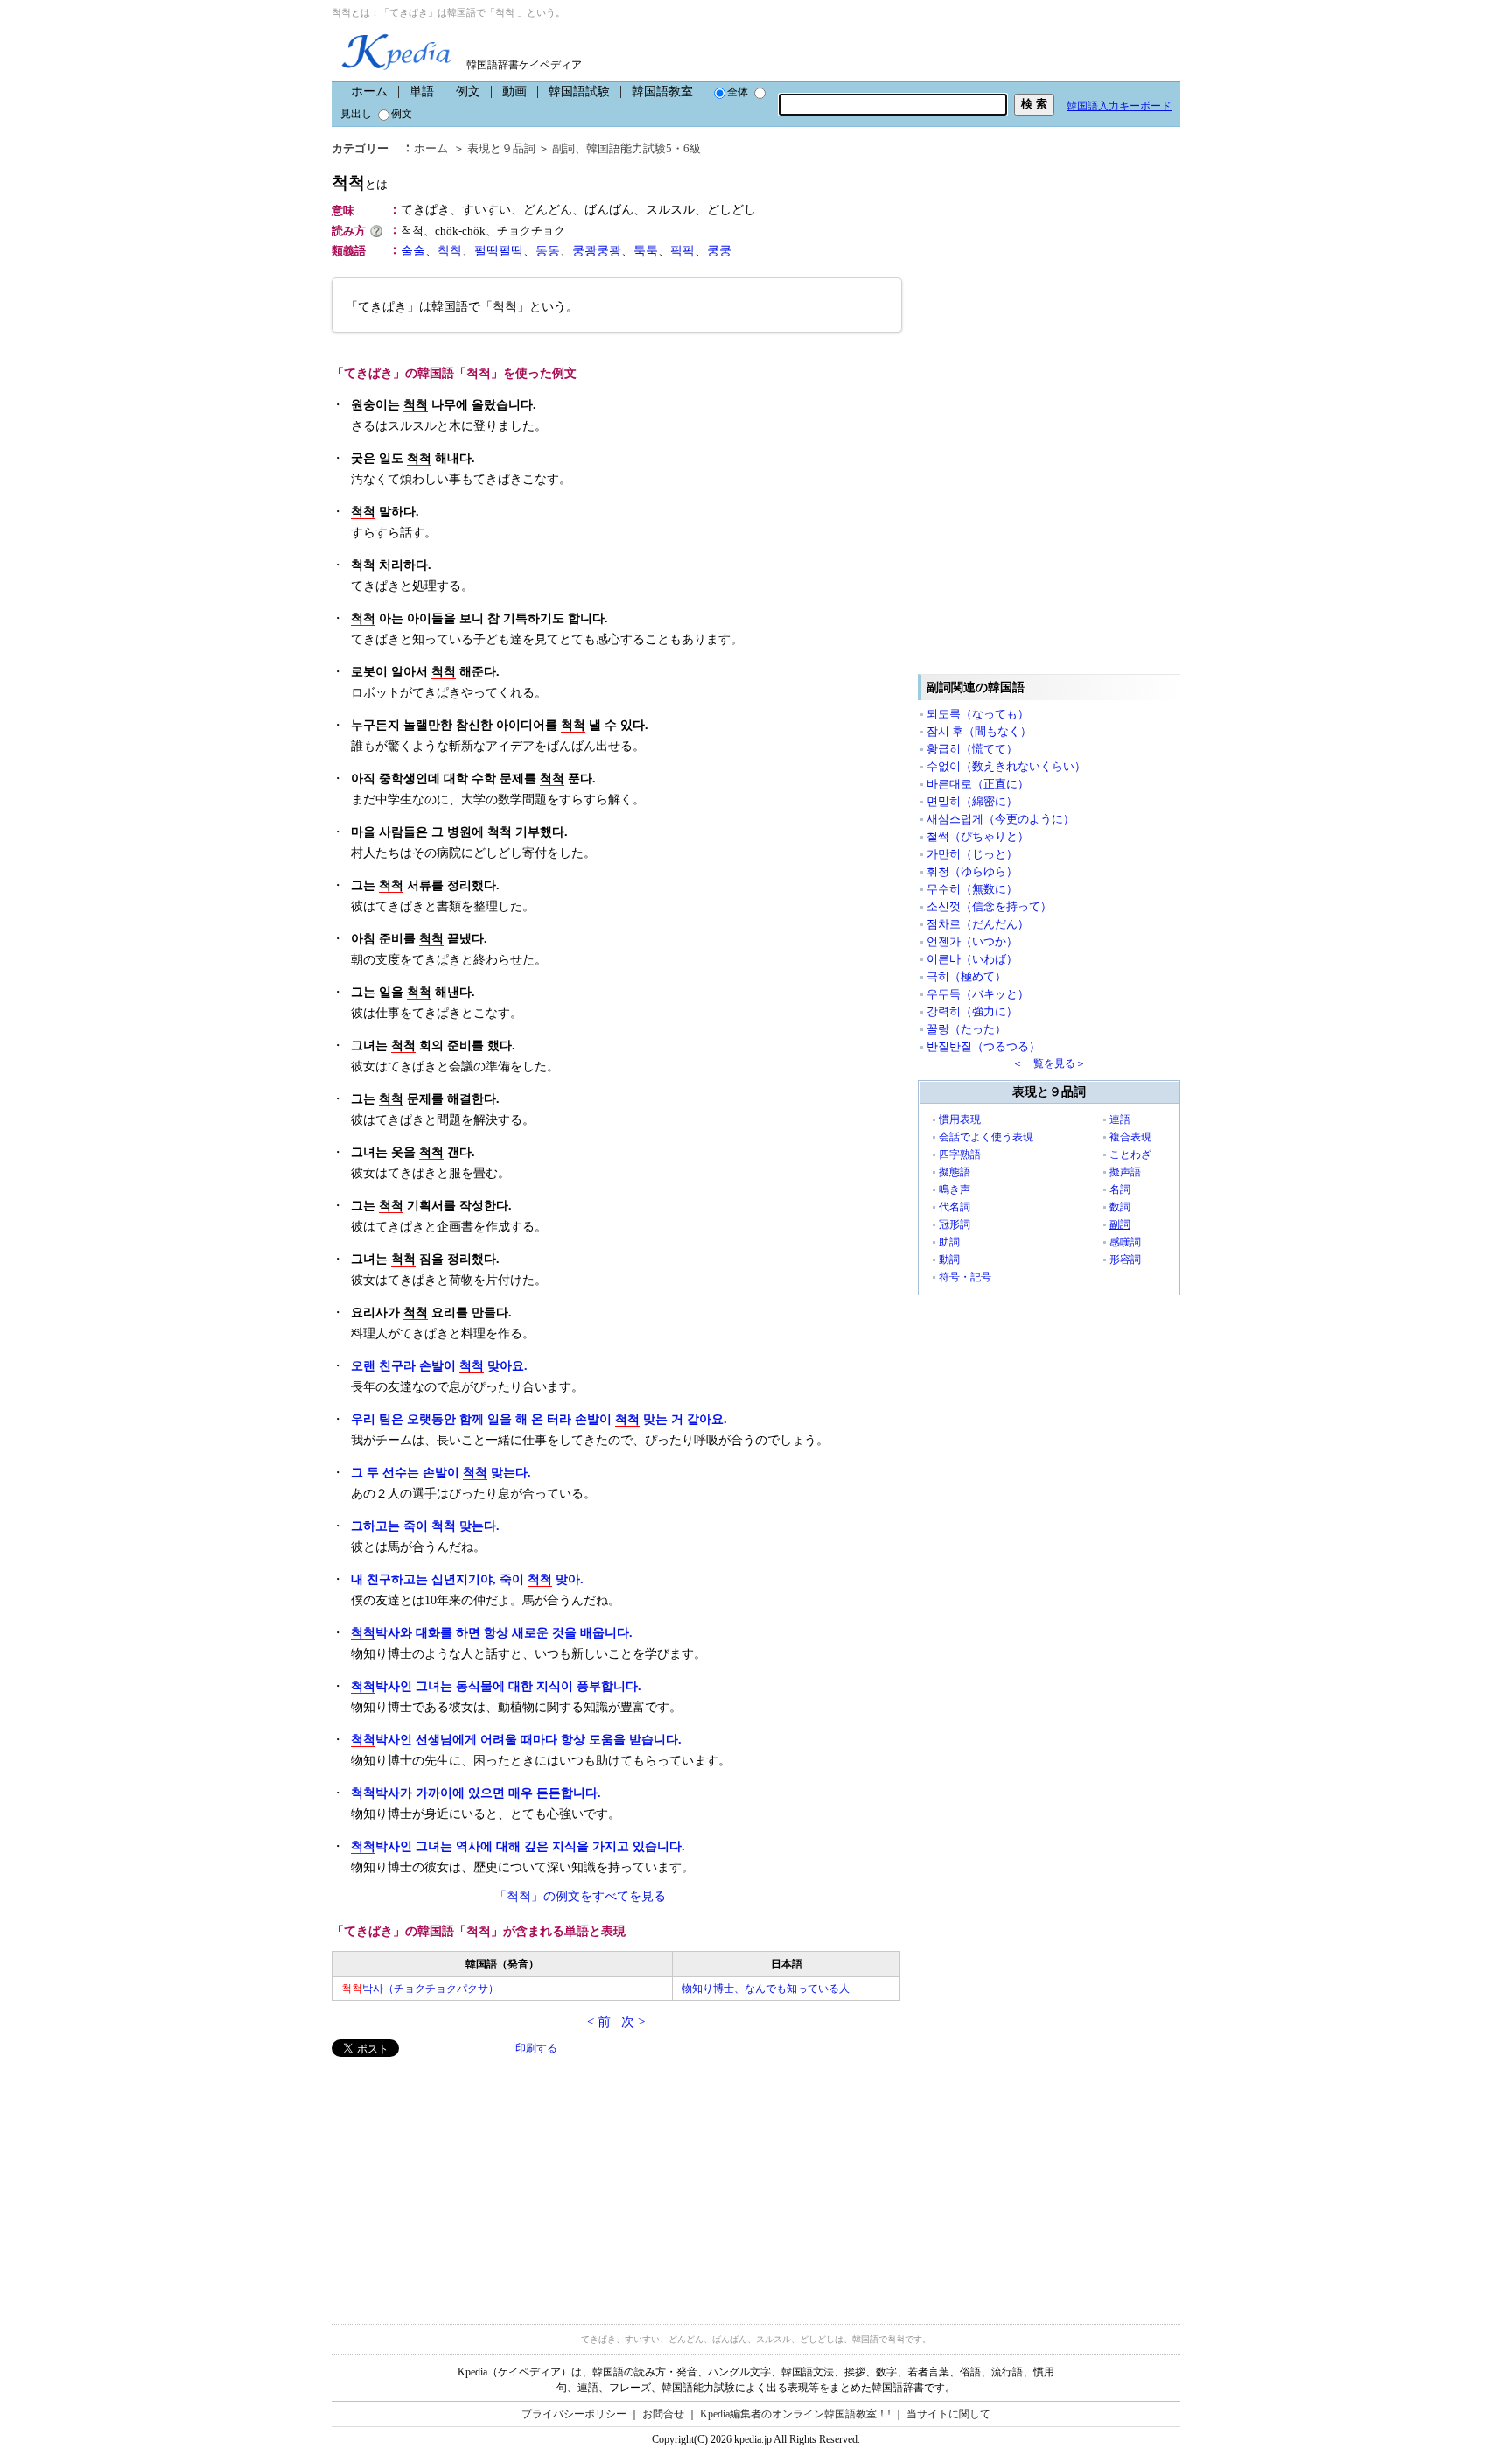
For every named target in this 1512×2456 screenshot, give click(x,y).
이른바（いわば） (972, 959)
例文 (468, 91)
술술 (413, 251)
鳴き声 (955, 1189)
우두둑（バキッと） (978, 994)
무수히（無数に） (972, 889)
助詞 (949, 1242)
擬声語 (1125, 1172)
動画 (514, 91)
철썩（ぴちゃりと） (978, 836)
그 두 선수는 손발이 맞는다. (441, 1473)
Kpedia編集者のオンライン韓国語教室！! (795, 2414)
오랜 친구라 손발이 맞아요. (439, 1366)
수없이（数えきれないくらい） (1006, 766)
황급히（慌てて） (972, 749)
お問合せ (663, 2414)
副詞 (563, 148)
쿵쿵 (719, 251)
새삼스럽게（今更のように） (1001, 819)
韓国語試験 (579, 91)
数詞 (1120, 1207)
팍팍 (682, 251)
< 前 (599, 2022)
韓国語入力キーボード (1119, 106)
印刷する (536, 2048)
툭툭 (646, 251)
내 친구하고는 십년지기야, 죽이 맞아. (467, 1579)
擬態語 (955, 1172)
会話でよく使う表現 (986, 1137)
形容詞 (1125, 1260)
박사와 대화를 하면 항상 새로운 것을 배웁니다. (492, 1633)
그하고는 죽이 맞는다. (425, 1526)
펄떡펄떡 (499, 251)
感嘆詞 (1125, 1242)
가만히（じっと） (972, 854)
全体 (738, 92)
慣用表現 (960, 1119)
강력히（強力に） (972, 1011)
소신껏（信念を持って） (989, 906)
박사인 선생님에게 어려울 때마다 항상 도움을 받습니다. (516, 1740)
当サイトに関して (948, 2414)
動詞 (949, 1260)
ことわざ (1130, 1154)
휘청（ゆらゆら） (972, 871)
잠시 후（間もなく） (979, 731)
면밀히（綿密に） (972, 801)
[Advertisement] (463, 2179)
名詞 (1120, 1189)
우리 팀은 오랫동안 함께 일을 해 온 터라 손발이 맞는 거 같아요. (539, 1419)
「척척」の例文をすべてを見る (580, 1896)
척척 (360, 182)
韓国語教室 (662, 91)
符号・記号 (965, 1277)
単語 (422, 91)
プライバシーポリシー (574, 2414)
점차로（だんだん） (978, 924)
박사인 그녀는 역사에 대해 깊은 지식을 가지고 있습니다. (518, 1846)
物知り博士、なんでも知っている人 (766, 1989)
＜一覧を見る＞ (1049, 1063)
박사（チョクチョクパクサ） (420, 1989)
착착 (450, 251)
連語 (1120, 1119)
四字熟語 (960, 1154)
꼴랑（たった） (966, 1029)
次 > (633, 2022)
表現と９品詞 (501, 148)
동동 (548, 251)
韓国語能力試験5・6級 (644, 148)
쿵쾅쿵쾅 (597, 251)
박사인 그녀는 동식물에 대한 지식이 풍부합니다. (496, 1686)
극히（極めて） (966, 976)
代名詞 (955, 1207)
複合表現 (1130, 1137)
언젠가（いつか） (972, 941)
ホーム (369, 91)
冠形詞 (955, 1224)
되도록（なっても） (978, 714)
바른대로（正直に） (978, 784)
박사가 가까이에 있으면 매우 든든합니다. (476, 1793)
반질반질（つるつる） (983, 1046)
